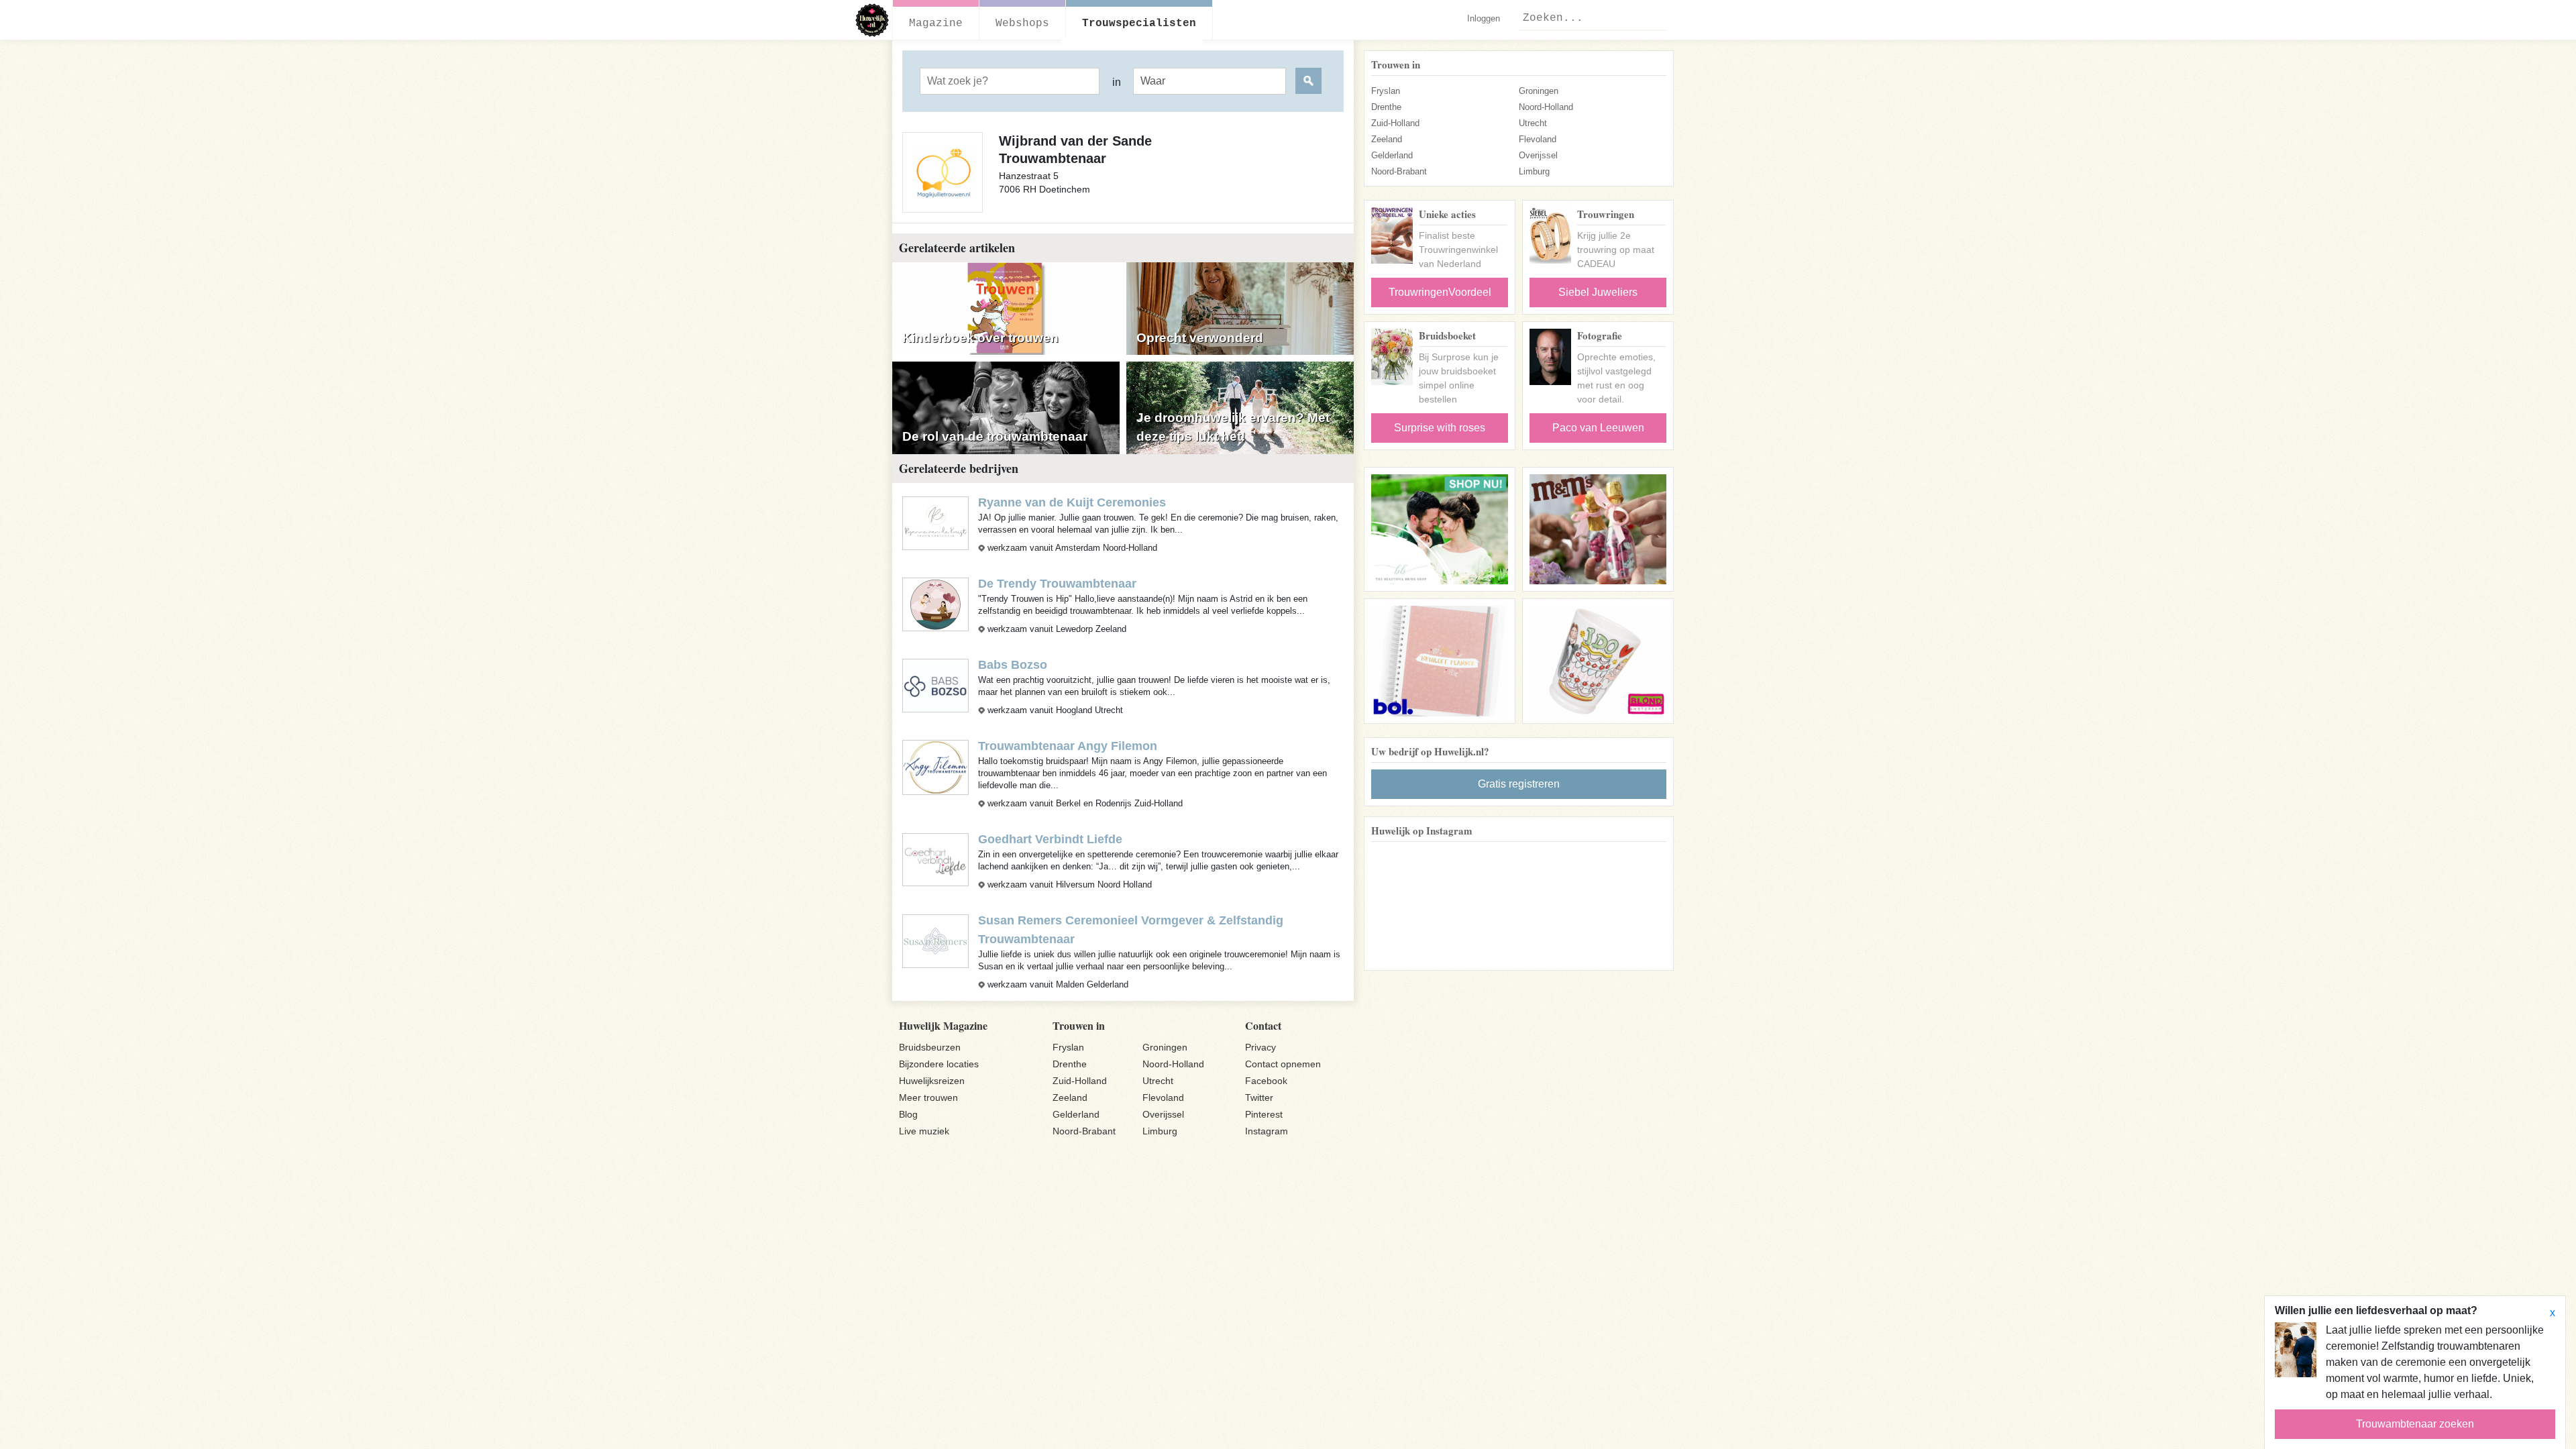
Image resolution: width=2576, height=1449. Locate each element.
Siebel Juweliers (1598, 292)
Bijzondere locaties (939, 1064)
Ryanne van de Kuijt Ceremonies (1072, 502)
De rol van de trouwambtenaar (995, 436)
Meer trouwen (928, 1097)
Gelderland (1392, 155)
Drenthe (1386, 107)
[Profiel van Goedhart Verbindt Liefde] (935, 859)
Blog (908, 1114)
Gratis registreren (1519, 784)
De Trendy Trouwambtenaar (1057, 584)
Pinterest (1264, 1114)
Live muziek (924, 1131)
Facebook (1266, 1081)
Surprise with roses (1440, 428)
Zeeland (1387, 139)
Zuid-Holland (1395, 123)
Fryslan (1386, 91)
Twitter (1259, 1097)
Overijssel (1538, 155)
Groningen (1539, 91)
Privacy (1260, 1047)
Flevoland (1538, 139)
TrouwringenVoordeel (1440, 292)
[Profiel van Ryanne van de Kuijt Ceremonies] (935, 522)
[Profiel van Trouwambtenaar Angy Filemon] (935, 766)
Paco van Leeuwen (1598, 428)
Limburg (1534, 171)
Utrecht (1533, 123)
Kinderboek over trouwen (980, 338)
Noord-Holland (1546, 107)
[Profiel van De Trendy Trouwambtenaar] (935, 603)
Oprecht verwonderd (1200, 338)
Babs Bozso (1013, 665)
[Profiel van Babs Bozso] (935, 685)
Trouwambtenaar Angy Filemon (1068, 746)
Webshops (1022, 23)
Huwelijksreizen (932, 1081)
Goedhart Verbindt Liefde (1050, 839)
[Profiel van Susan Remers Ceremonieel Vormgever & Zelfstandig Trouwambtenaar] (935, 940)
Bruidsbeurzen (930, 1047)
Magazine (936, 23)
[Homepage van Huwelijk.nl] (872, 20)
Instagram (1267, 1131)
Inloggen (1484, 18)
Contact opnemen (1283, 1064)
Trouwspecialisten (1139, 23)
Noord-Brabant (1399, 171)
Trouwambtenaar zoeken (2415, 1424)
